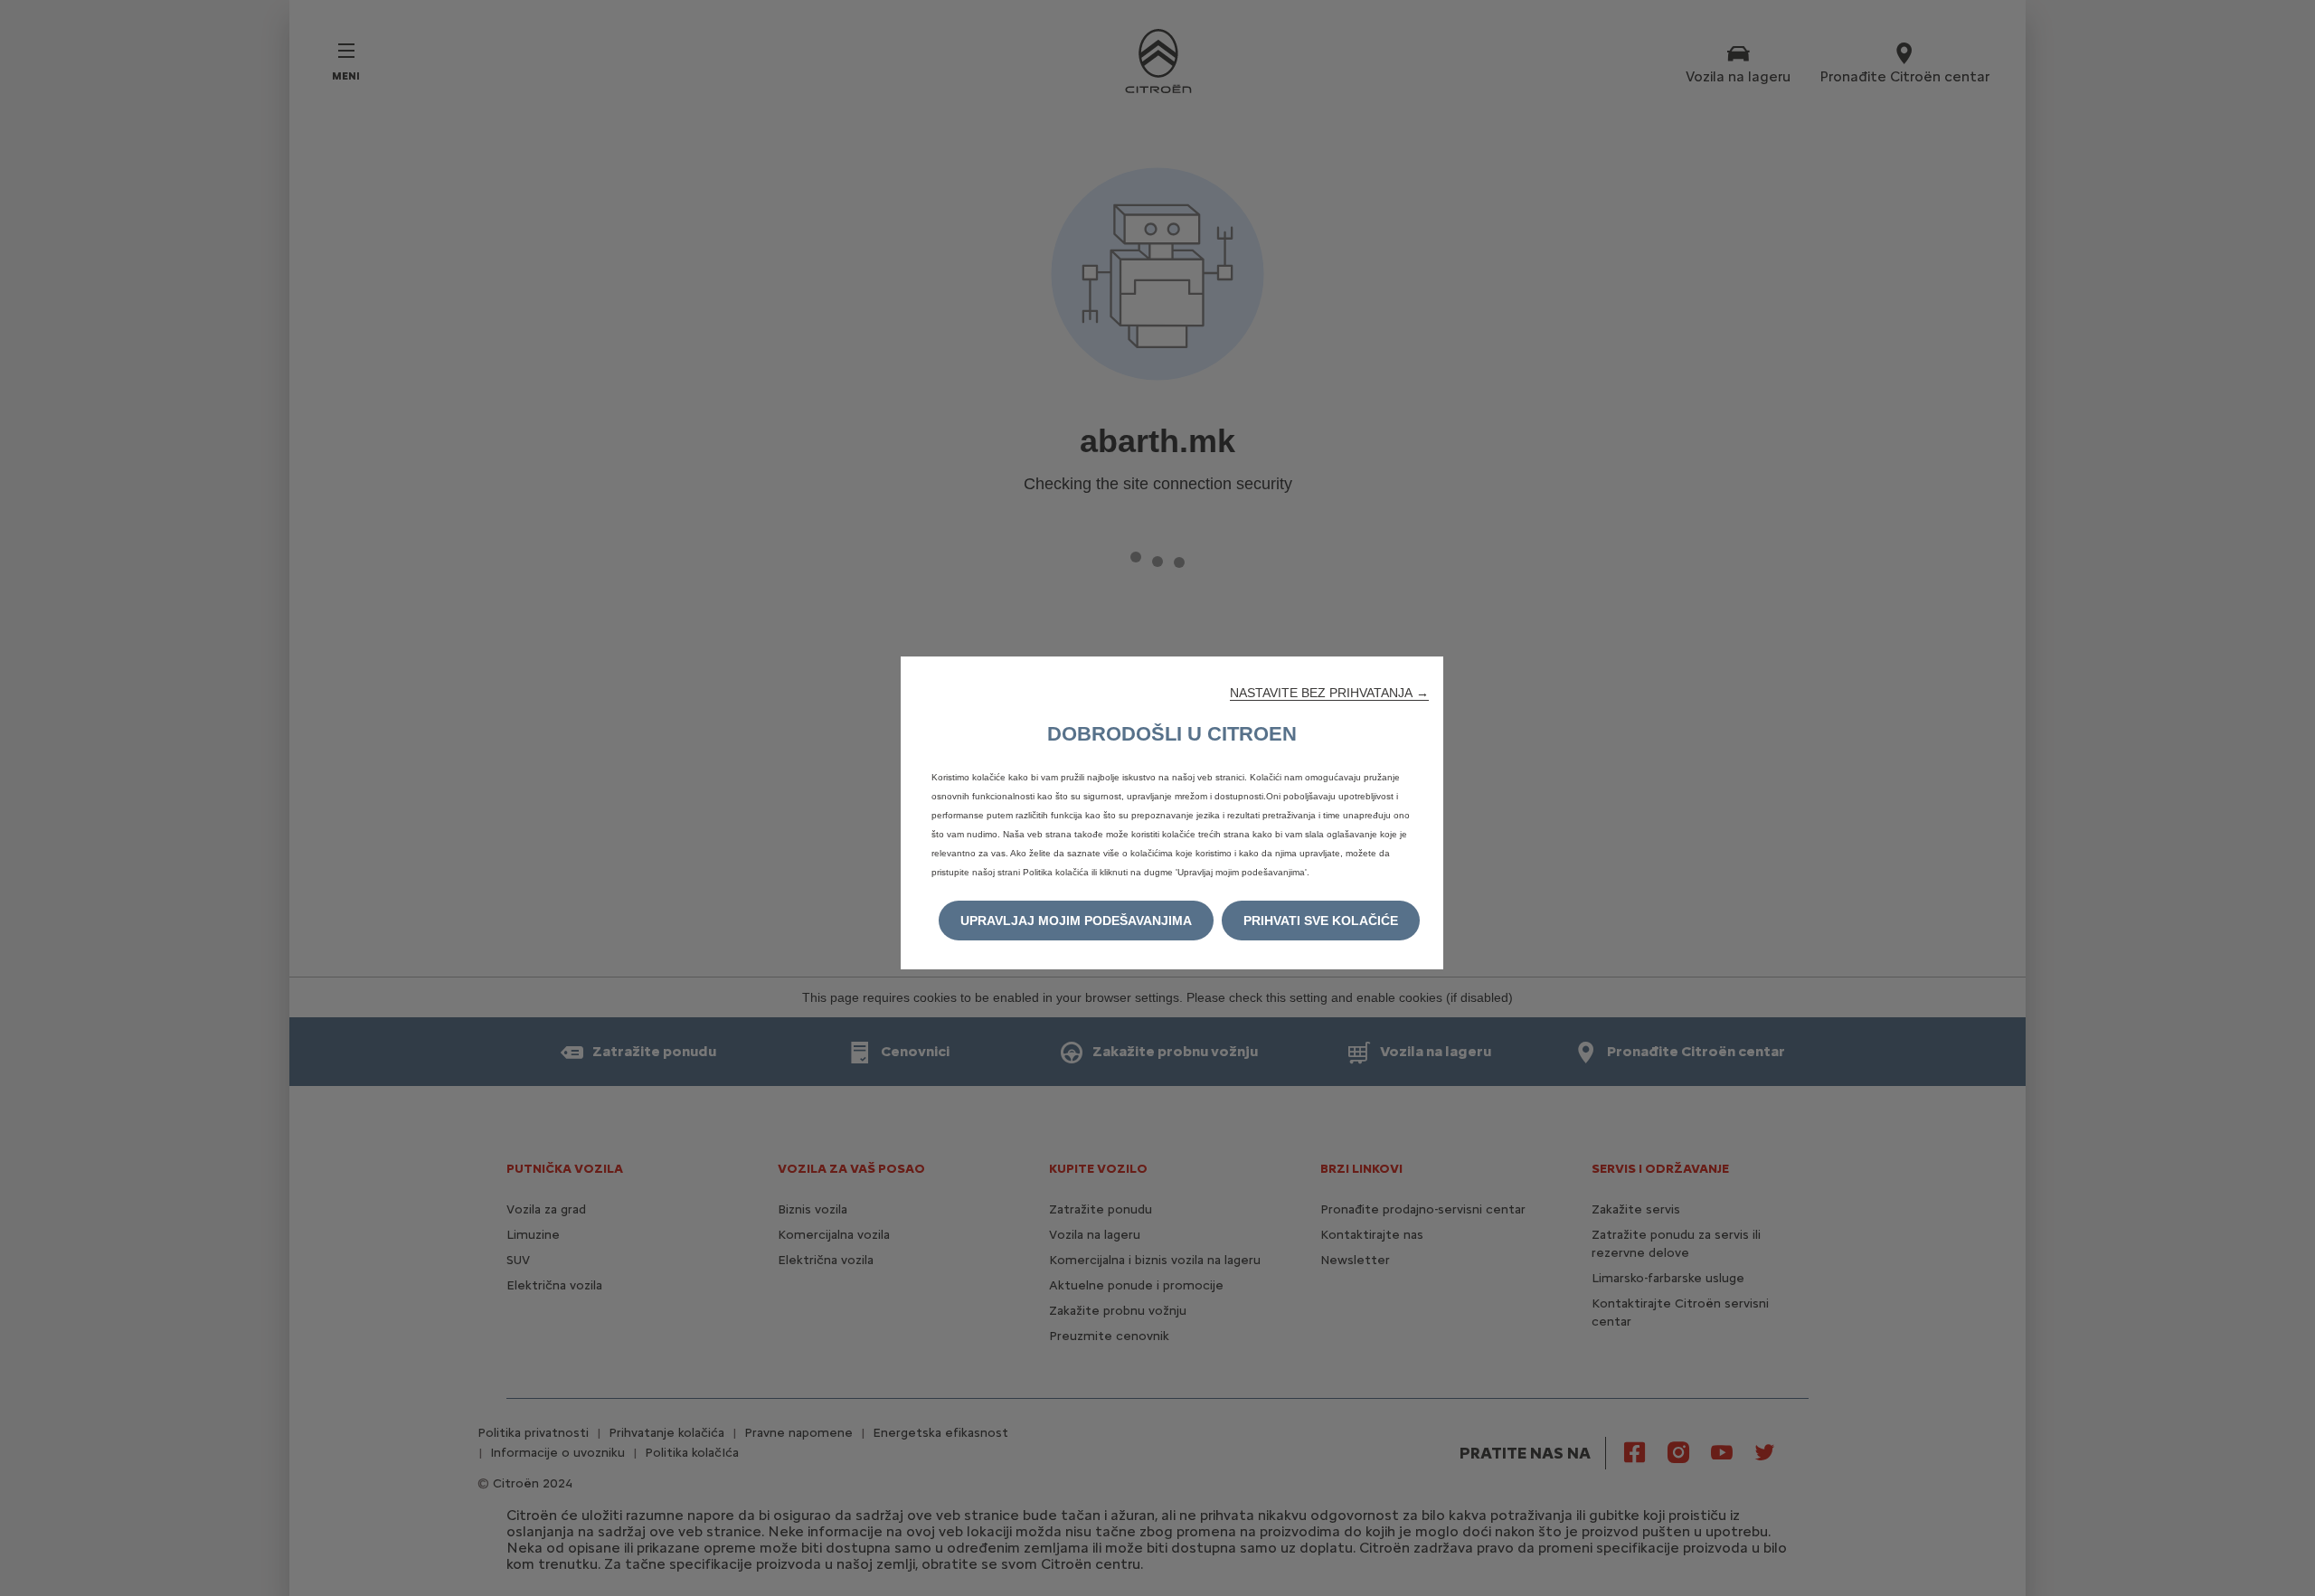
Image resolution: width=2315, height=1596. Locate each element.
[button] (1329, 693)
